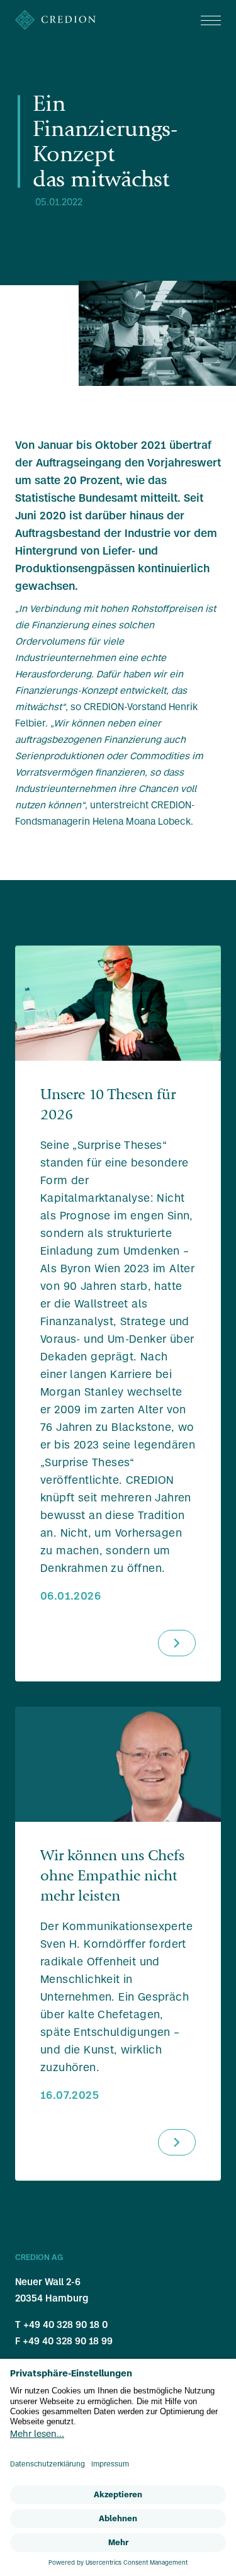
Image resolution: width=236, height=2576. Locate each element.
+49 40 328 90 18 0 (65, 2325)
